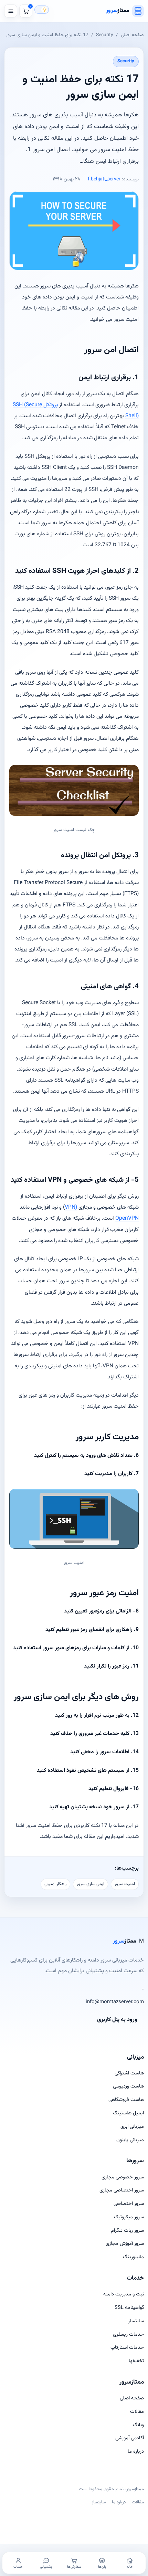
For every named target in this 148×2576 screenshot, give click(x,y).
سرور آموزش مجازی (125, 2244)
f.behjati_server (104, 179)
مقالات (137, 2412)
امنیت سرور (125, 1884)
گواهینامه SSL (129, 2308)
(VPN (71, 1207)
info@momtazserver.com (115, 2002)
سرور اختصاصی (129, 2204)
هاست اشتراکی (129, 2073)
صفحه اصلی (132, 35)
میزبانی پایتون (130, 2140)
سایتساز (136, 2321)
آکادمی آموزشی (130, 2438)
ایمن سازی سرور (91, 1884)
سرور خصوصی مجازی (123, 2177)
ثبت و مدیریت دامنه (124, 2294)
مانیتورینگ (133, 2257)
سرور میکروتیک (129, 2217)
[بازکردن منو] (11, 11)
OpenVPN (127, 1218)
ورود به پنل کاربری (117, 2020)
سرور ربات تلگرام (127, 2231)
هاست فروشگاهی (126, 2100)
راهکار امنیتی (55, 1884)
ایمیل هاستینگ (128, 2113)
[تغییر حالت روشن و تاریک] (42, 10)
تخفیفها (136, 2361)
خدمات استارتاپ (127, 2348)
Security (105, 35)
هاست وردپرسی (128, 2086)
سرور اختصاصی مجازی (122, 2190)
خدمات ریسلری (128, 2335)
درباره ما (136, 2452)
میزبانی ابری (132, 2127)
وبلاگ (138, 2425)
